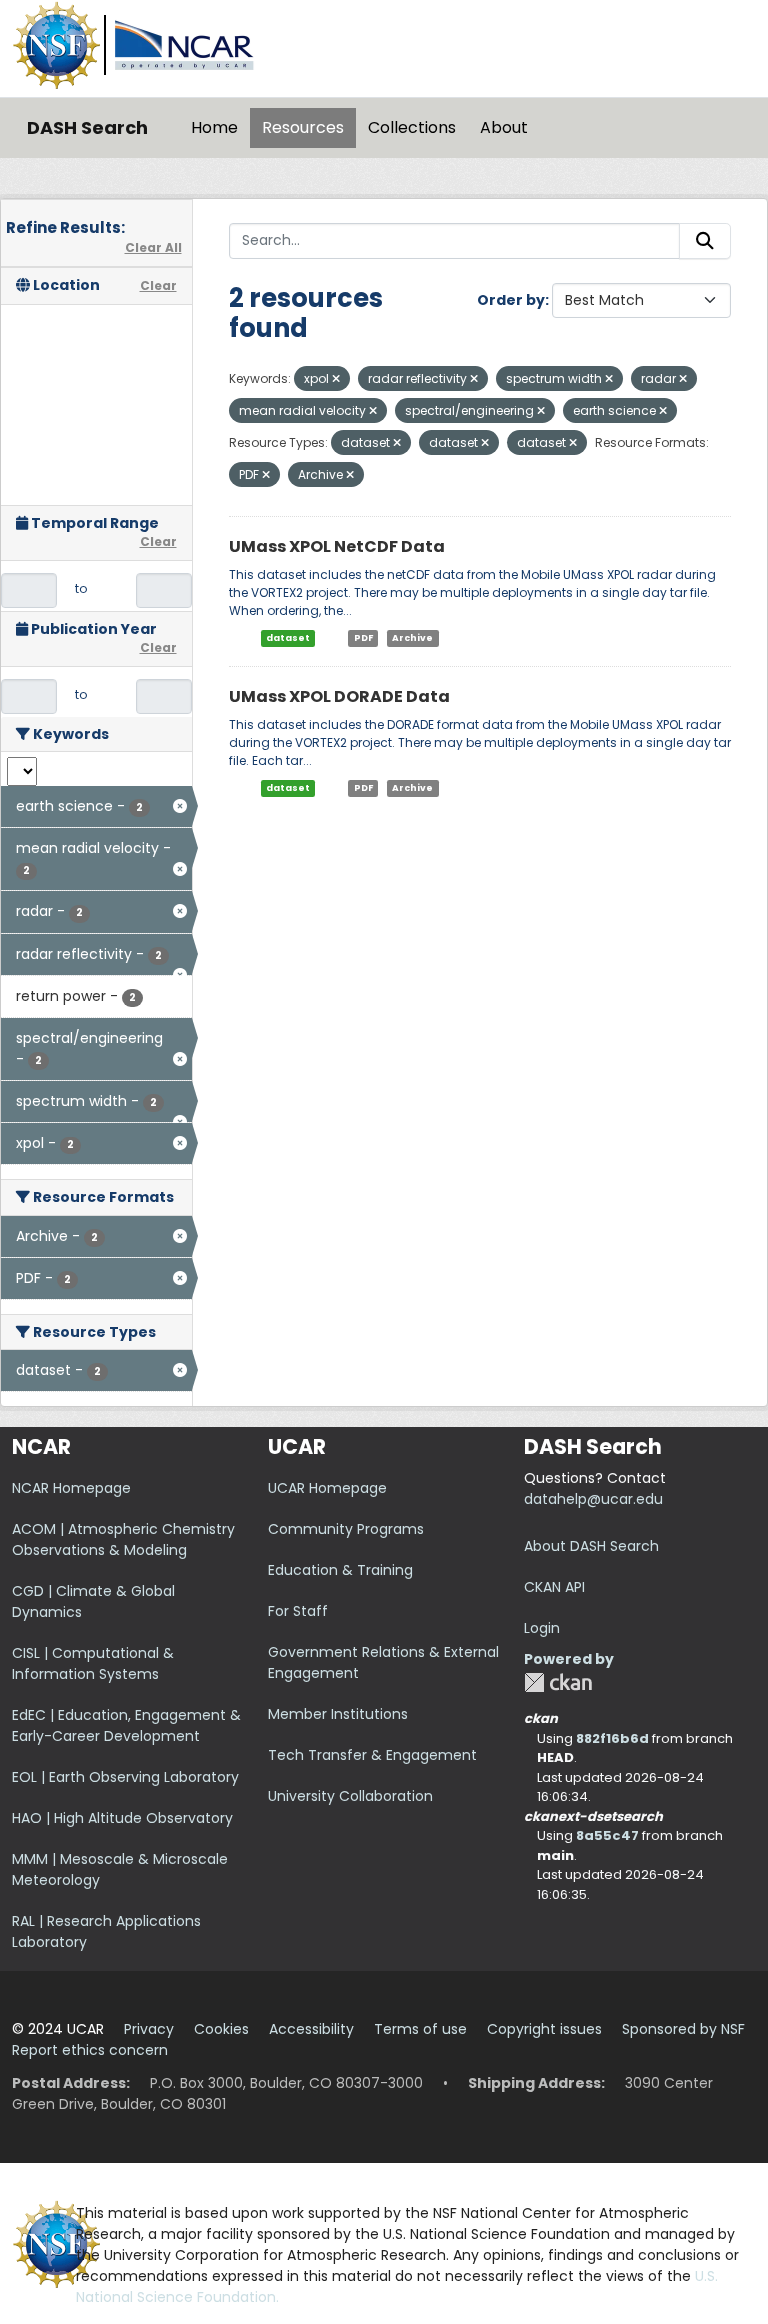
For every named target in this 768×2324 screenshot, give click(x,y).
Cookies (221, 2029)
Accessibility (311, 2029)
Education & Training (340, 1570)
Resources (303, 127)
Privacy (149, 2029)
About (504, 127)
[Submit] (705, 241)
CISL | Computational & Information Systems (93, 1663)
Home (214, 127)
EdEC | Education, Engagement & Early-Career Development (126, 1725)
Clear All (153, 247)
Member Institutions (338, 1714)
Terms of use (420, 2029)
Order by (511, 300)
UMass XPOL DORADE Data (339, 696)
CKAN (558, 1682)
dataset (288, 638)
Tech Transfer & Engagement (372, 1755)
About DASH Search (591, 1546)
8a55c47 (607, 1835)
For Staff (298, 1611)
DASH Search (87, 127)
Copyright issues (544, 2029)
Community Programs (346, 1529)
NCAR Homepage (71, 1488)
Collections (412, 127)
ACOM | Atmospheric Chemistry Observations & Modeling (123, 1539)
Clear (158, 285)
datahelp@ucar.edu (593, 1499)
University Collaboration (350, 1796)
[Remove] (336, 379)
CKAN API (554, 1587)
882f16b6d (612, 1738)
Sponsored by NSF (683, 2029)
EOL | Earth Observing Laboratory (125, 1777)
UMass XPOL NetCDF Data (337, 546)
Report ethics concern (90, 2050)
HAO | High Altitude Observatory (122, 1818)
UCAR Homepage (327, 1488)
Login (542, 1628)
